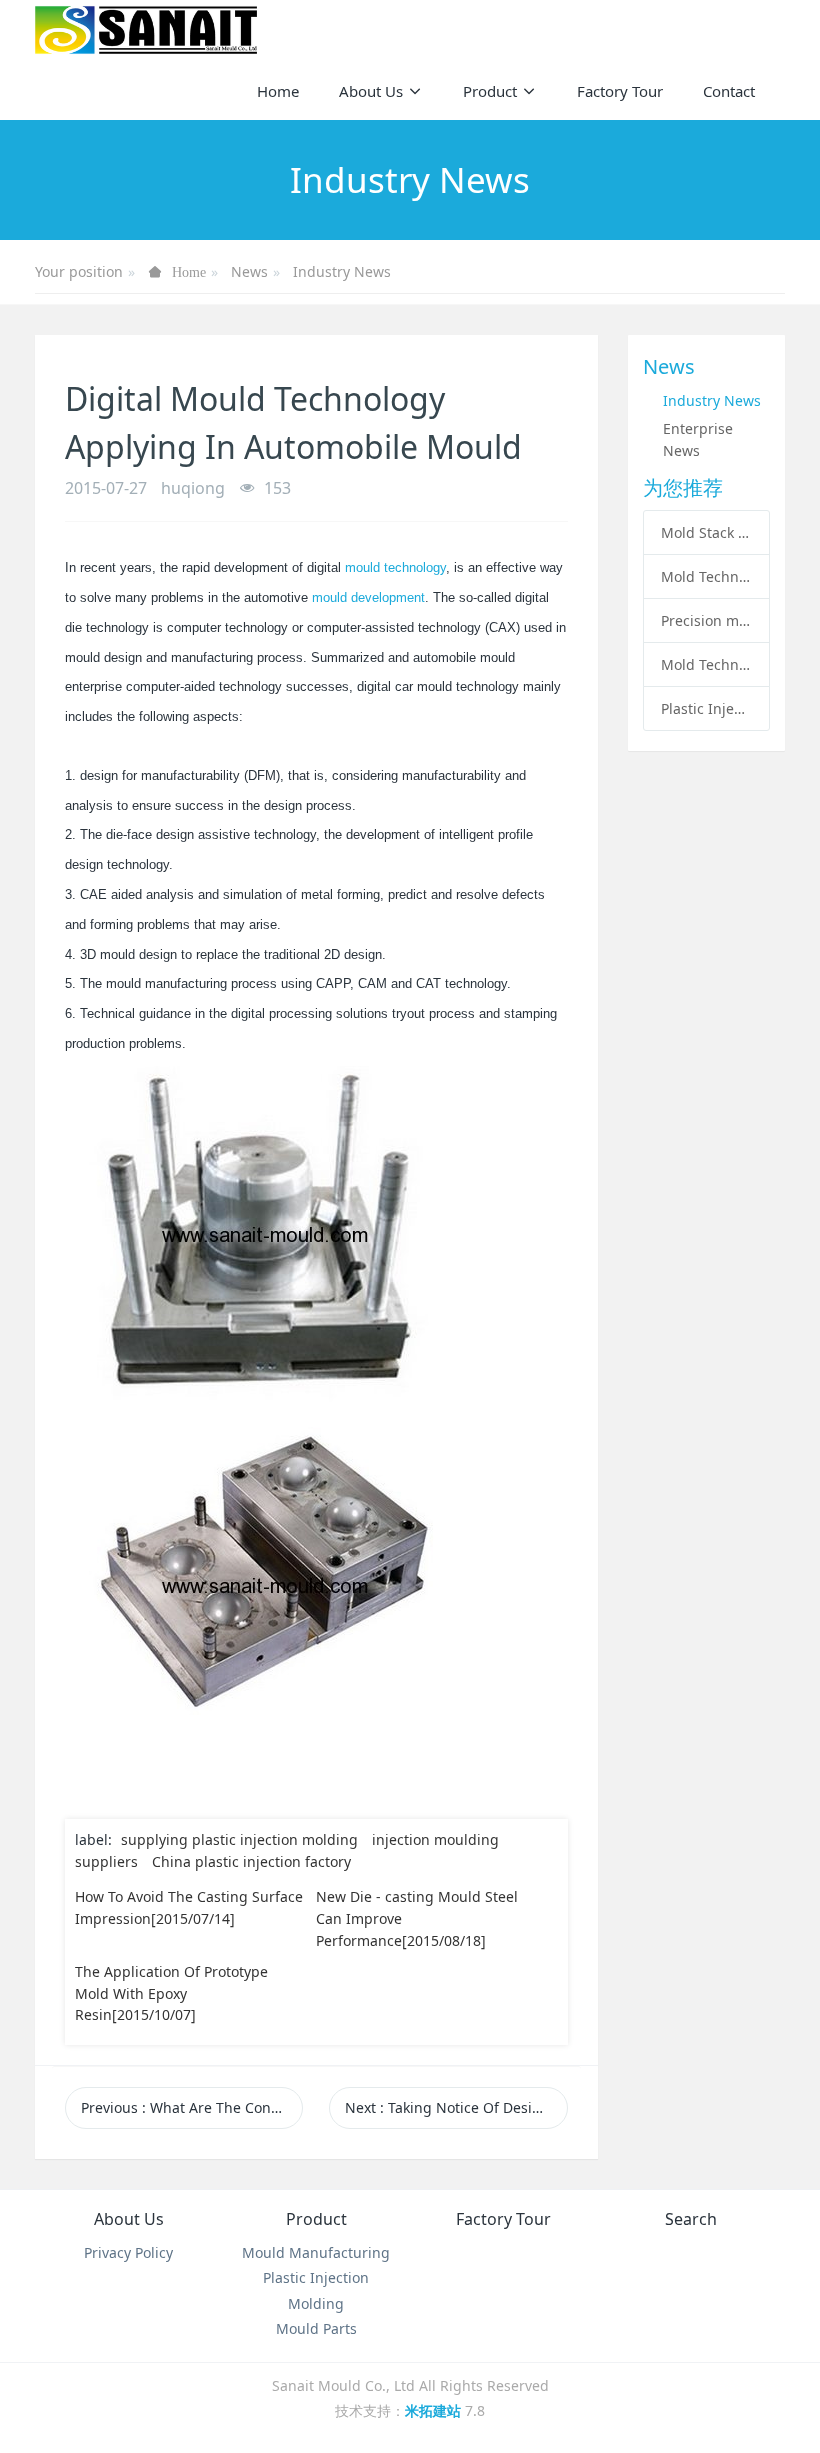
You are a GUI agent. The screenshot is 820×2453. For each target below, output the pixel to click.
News (249, 271)
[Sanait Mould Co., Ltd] (146, 30)
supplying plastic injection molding (239, 1839)
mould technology (395, 567)
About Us (129, 2219)
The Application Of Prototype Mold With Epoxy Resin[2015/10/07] (171, 1993)
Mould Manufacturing (316, 2252)
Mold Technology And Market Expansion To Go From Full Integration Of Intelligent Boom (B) (706, 576)
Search (691, 2219)
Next (456, 2107)
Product (316, 2219)
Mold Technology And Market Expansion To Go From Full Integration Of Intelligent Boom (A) (706, 664)
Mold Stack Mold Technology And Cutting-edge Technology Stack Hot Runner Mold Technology (706, 532)
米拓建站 (435, 2410)
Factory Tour (503, 2219)
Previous (192, 2107)
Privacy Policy (128, 2252)
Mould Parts (316, 2328)
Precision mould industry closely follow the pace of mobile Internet (706, 620)
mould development (368, 597)
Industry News (342, 271)
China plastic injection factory (251, 1861)
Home (278, 91)
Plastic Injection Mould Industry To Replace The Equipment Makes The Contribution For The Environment (706, 708)
